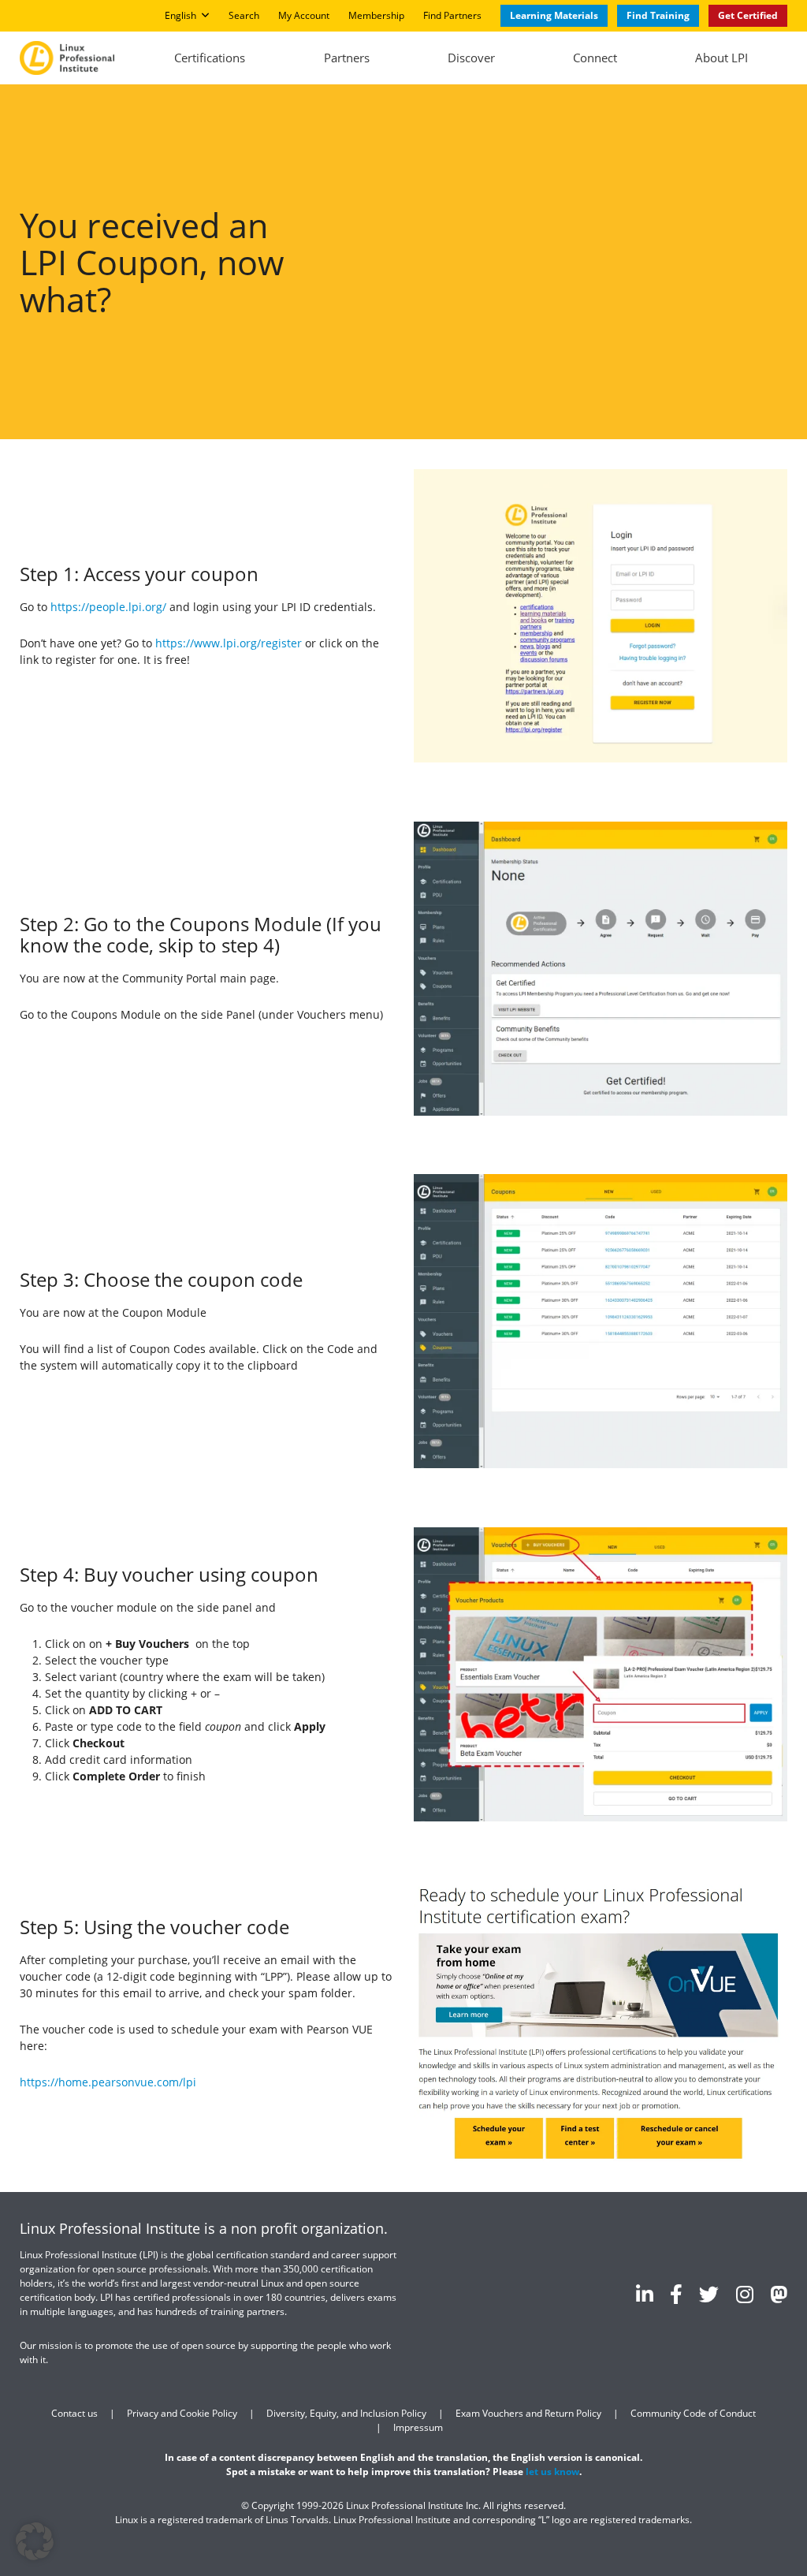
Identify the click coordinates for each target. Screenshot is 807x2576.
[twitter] (709, 2294)
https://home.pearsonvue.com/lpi (108, 2082)
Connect (595, 58)
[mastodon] (779, 2294)
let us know (552, 2472)
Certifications (210, 58)
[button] (35, 2541)
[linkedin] (645, 2294)
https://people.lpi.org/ (108, 607)
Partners (347, 58)
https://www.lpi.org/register (229, 643)
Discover (471, 58)
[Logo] (67, 58)
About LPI (721, 58)
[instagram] (745, 2294)
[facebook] (676, 2294)
